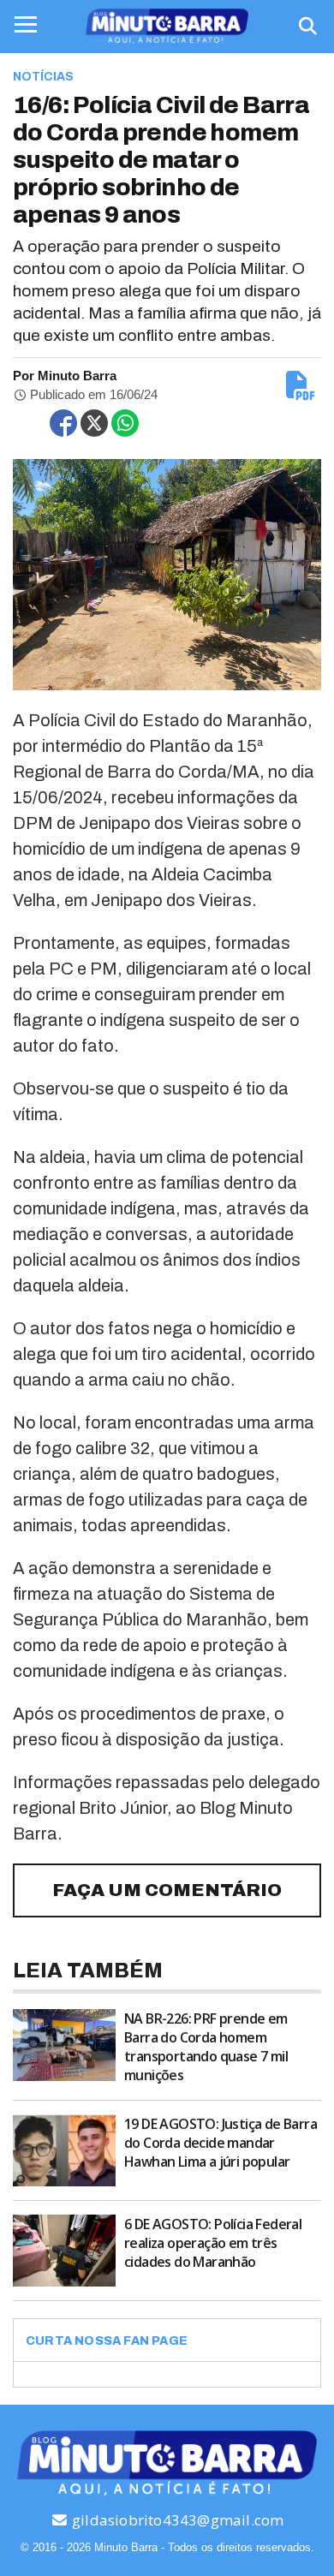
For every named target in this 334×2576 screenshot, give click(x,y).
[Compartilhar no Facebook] (63, 423)
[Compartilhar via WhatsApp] (125, 423)
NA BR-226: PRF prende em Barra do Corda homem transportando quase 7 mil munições (206, 2047)
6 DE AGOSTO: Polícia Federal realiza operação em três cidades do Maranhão (213, 2243)
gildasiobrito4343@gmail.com (176, 2520)
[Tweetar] (94, 423)
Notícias (43, 77)
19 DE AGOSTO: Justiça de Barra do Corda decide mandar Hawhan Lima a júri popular (221, 2143)
